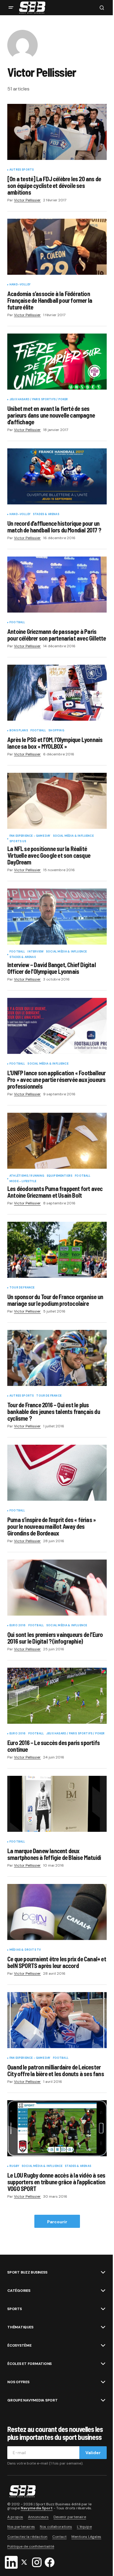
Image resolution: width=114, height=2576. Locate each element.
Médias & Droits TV (25, 1950)
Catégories (19, 2291)
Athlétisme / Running (27, 1176)
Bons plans (19, 731)
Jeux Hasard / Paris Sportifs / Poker (39, 400)
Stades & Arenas (46, 514)
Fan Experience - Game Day (30, 836)
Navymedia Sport (37, 2508)
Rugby (14, 2166)
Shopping (56, 731)
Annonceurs (38, 2517)
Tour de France (22, 1288)
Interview (35, 952)
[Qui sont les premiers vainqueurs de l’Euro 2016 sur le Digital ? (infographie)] (57, 1588)
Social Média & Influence (73, 836)
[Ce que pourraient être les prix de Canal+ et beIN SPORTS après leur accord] (57, 1912)
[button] (11, 8)
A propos (15, 2517)
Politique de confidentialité (31, 2546)
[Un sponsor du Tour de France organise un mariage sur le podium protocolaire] (57, 1250)
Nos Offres (18, 2382)
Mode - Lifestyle (23, 1182)
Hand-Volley (20, 285)
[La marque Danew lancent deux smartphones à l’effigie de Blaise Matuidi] (57, 1804)
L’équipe (84, 2527)
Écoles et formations (29, 2364)
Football (17, 623)
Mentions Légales (86, 2537)
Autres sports (22, 170)
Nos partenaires (21, 2527)
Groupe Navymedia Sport (33, 2400)
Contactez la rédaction (27, 2537)
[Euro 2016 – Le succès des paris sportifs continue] (57, 1696)
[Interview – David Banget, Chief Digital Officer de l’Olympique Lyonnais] (57, 917)
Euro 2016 (18, 1626)
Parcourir (57, 2222)
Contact (59, 2537)
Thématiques (20, 2327)
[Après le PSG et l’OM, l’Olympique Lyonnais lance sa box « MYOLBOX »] (57, 693)
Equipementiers (60, 1176)
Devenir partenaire (70, 2517)
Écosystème (19, 2345)
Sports (15, 2309)
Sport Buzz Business (27, 2272)
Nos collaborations (56, 2527)
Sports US (18, 842)
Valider (93, 2453)
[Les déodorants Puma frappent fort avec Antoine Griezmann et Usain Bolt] (57, 1141)
